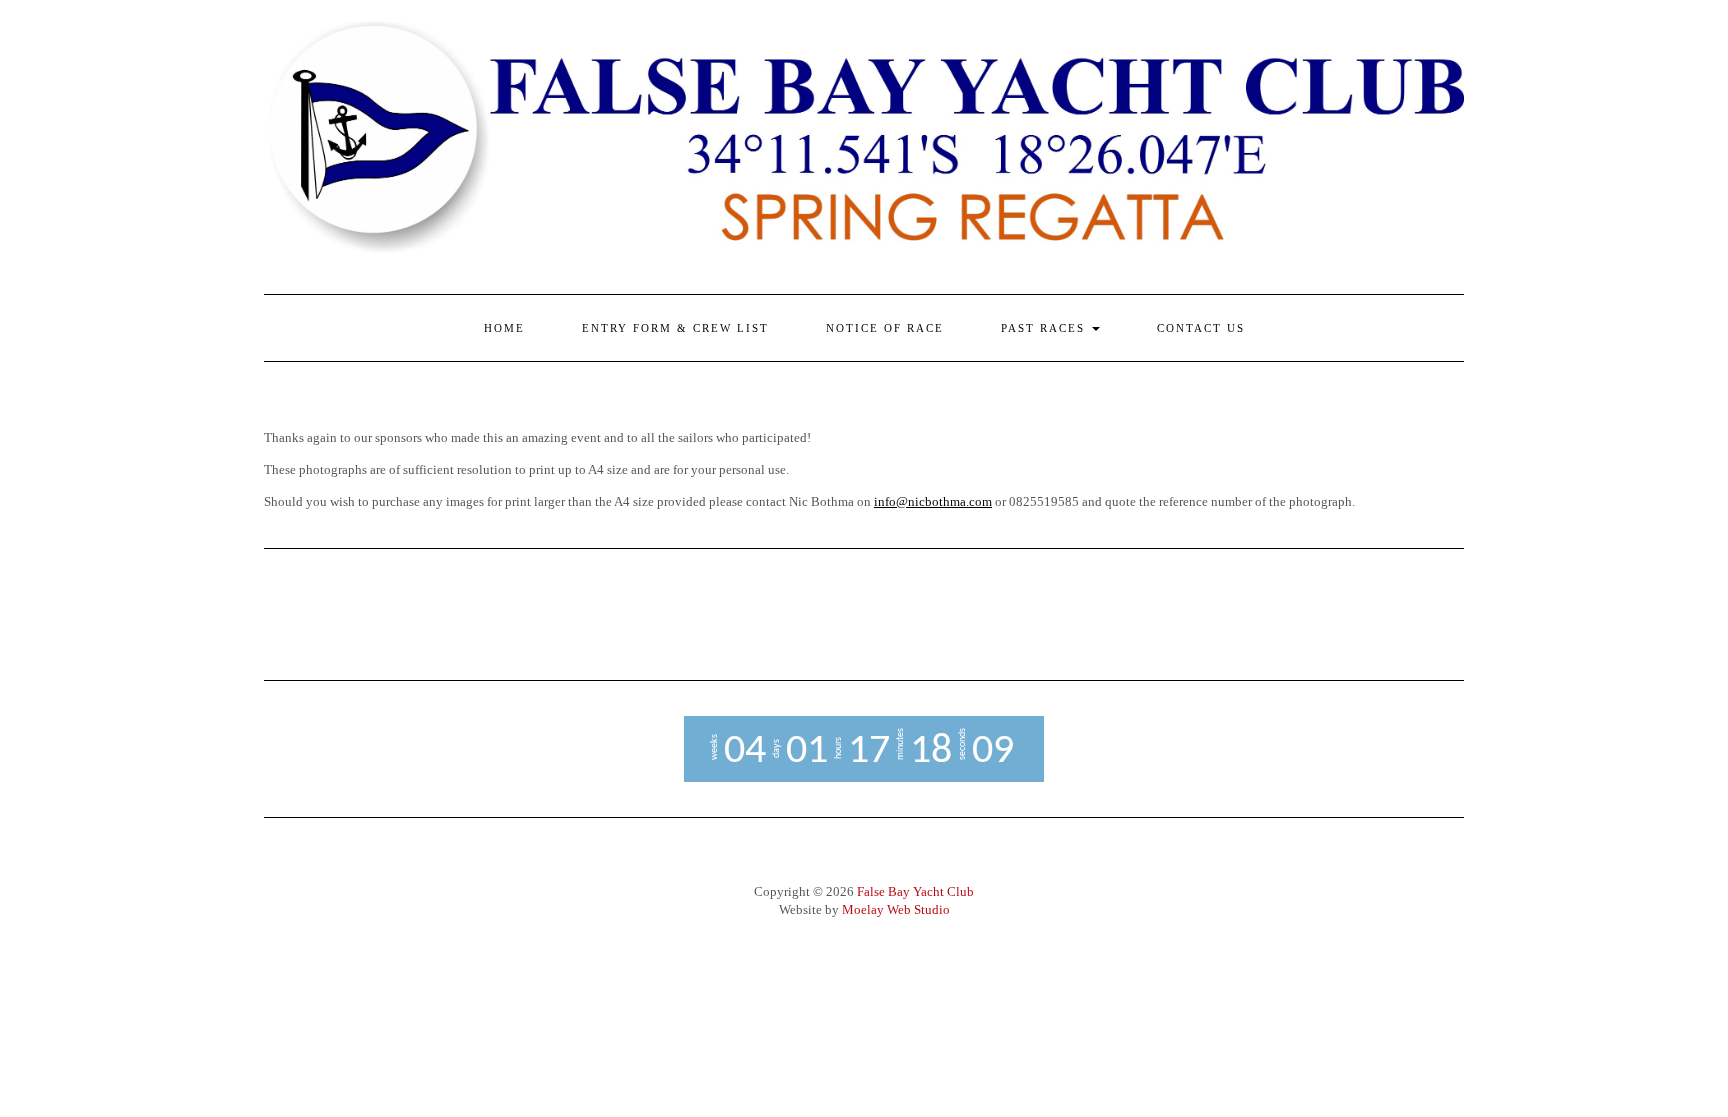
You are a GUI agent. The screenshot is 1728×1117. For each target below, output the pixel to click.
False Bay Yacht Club (915, 891)
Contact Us (1201, 328)
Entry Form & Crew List (675, 328)
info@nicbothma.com (933, 501)
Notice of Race (885, 328)
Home (504, 328)
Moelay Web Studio (896, 909)
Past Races (1045, 328)
